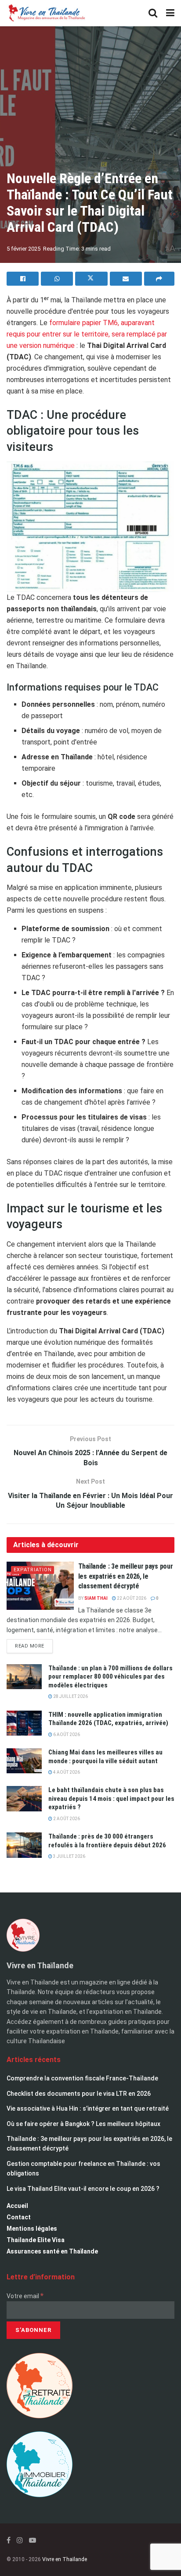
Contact (19, 2217)
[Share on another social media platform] (159, 279)
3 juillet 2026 (69, 1856)
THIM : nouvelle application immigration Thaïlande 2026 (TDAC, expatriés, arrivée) (108, 1719)
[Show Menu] (170, 13)
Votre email (25, 2296)
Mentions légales (32, 2229)
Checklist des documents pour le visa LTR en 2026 (79, 2094)
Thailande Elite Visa (36, 2240)
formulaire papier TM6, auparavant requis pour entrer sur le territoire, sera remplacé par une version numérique (87, 334)
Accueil (17, 2206)
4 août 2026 (66, 1772)
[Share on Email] (126, 279)
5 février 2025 (24, 249)
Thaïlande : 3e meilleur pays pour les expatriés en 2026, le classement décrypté (125, 1576)
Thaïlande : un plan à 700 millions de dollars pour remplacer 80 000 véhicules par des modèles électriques (110, 1677)
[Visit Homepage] (46, 13)
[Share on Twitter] (91, 279)
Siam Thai (96, 1598)
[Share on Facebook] (23, 279)
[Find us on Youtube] (33, 2540)
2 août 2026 (66, 1819)
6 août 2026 (66, 1734)
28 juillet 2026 (70, 1696)
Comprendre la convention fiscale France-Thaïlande (82, 2078)
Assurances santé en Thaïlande (52, 2251)
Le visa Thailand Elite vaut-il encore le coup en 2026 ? (83, 2189)
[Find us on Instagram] (20, 2540)
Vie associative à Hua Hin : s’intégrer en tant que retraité (88, 2108)
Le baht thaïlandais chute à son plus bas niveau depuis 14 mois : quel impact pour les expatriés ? (111, 1798)
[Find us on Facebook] (9, 2540)
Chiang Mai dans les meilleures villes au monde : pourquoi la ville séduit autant (105, 1757)
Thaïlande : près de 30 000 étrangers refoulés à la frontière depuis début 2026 (107, 1841)
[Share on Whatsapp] (57, 279)
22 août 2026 (131, 1598)
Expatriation (33, 1570)
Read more (34, 1644)
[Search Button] (153, 13)
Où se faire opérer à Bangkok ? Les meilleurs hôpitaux (83, 2124)
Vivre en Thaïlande (65, 2559)
